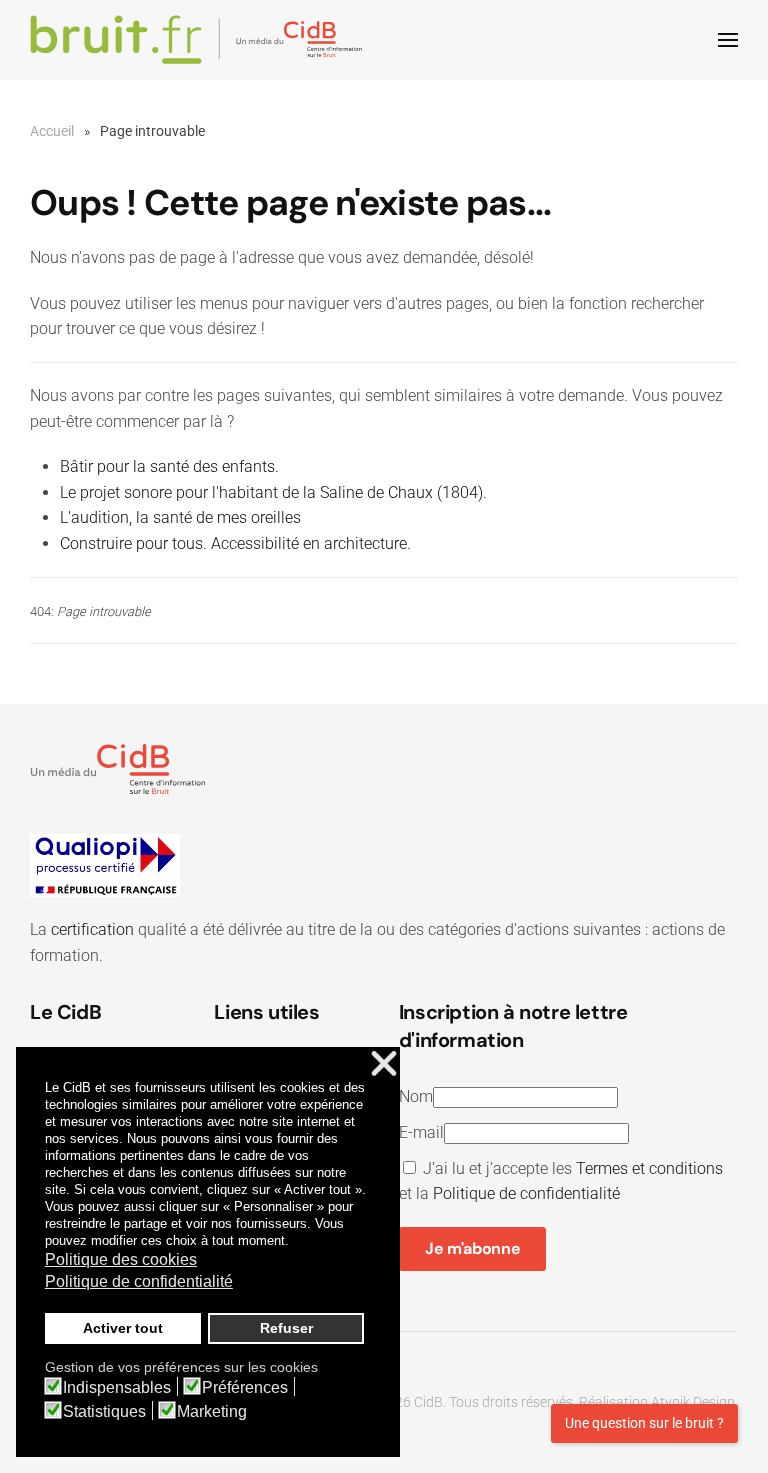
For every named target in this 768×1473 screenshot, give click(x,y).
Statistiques (104, 1412)
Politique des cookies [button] (121, 1259)
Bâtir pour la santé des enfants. (169, 466)
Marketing (212, 1412)
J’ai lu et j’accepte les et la (561, 1181)
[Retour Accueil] (199, 40)
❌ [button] (384, 1064)
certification (92, 929)
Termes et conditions (649, 1168)
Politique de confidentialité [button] (139, 1281)
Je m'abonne (472, 1248)
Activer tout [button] (123, 1328)
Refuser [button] (286, 1328)
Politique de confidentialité (526, 1193)
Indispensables (117, 1388)
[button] (728, 40)
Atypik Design (693, 1402)
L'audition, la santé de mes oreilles (180, 517)
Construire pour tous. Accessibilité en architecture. (235, 543)
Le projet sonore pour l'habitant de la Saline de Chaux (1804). (273, 492)
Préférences (245, 1388)
